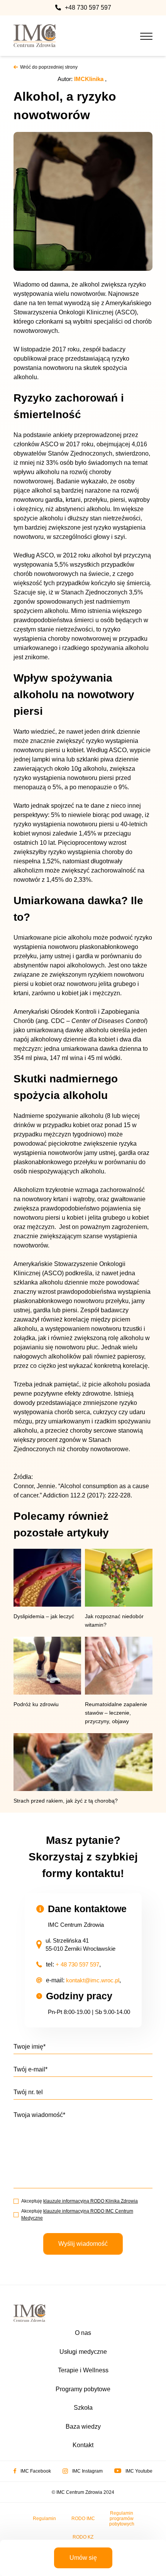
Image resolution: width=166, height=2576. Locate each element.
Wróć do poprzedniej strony (49, 67)
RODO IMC (83, 2519)
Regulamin (44, 2519)
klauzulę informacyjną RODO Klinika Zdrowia (91, 2201)
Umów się (83, 2558)
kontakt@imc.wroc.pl (93, 1980)
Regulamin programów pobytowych (122, 2519)
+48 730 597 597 (88, 8)
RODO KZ (83, 2537)
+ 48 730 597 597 (77, 1964)
